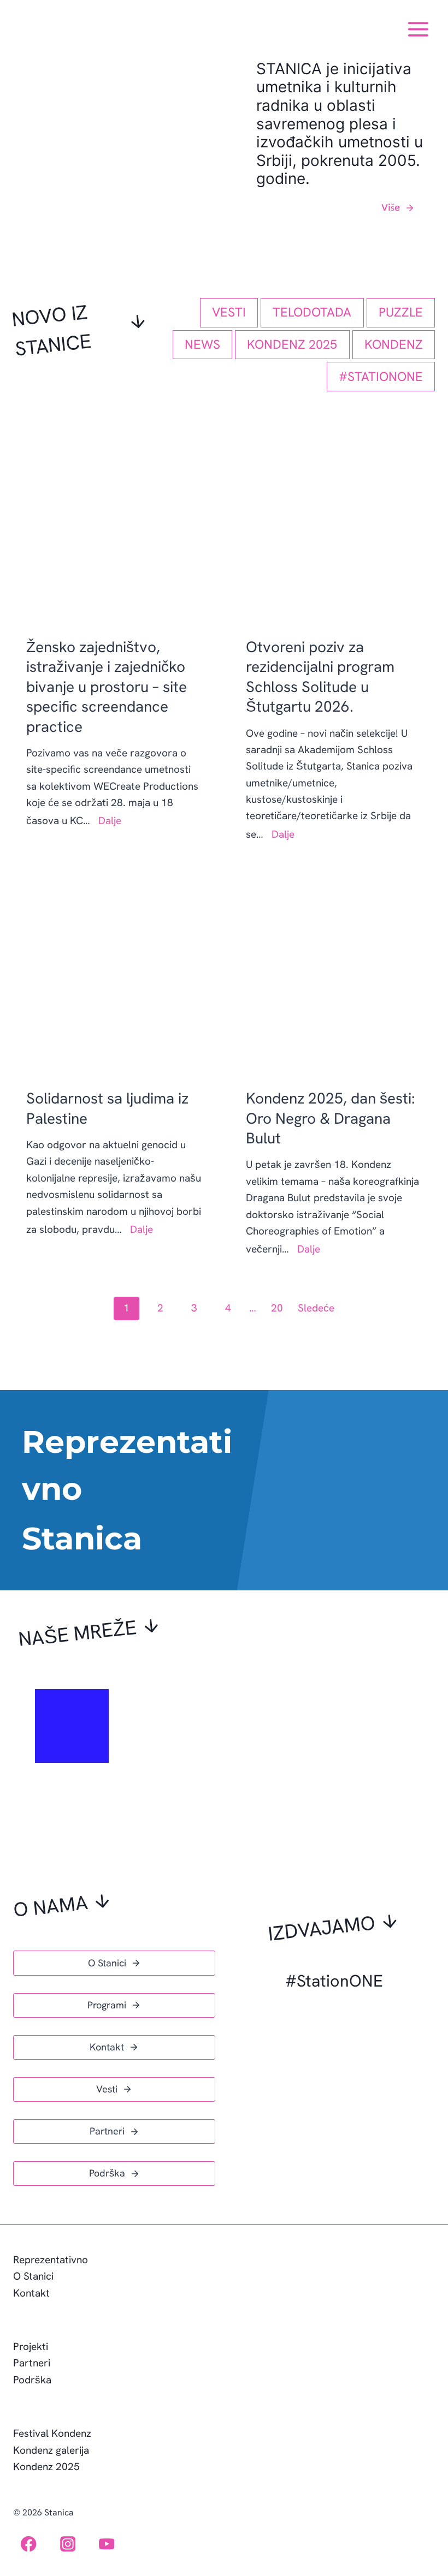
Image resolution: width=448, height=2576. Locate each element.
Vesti (229, 312)
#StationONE (334, 1981)
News (202, 344)
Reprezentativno (51, 2260)
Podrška (32, 2380)
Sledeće (316, 1308)
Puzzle (401, 312)
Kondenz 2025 (292, 344)
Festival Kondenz (52, 2433)
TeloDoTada (312, 312)
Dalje (111, 821)
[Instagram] (67, 2544)
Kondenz (394, 344)
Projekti (31, 2347)
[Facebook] (29, 2544)
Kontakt (31, 2293)
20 (277, 1308)
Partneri (32, 2363)
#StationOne (381, 377)
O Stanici (33, 2276)
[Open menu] (418, 25)
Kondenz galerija (51, 2450)
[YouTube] (107, 2544)
